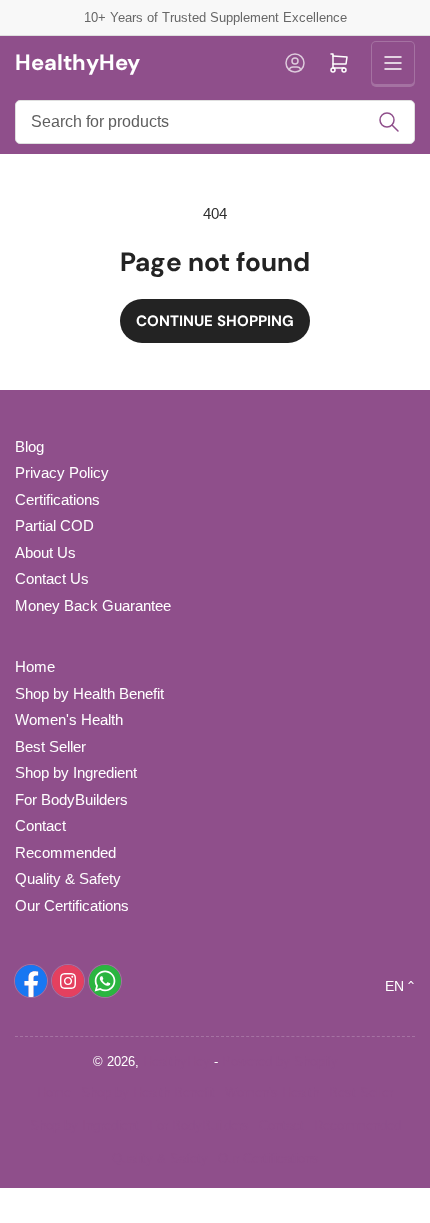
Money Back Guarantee (93, 605)
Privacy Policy (62, 472)
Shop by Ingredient (76, 772)
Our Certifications (72, 905)
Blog (29, 446)
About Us (45, 552)
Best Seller (50, 746)
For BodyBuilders (71, 799)
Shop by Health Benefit (89, 693)
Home (35, 666)
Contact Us (52, 578)
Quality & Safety (68, 878)
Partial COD (54, 525)
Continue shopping (215, 321)
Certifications (57, 499)
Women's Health (69, 719)
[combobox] (215, 122)
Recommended (65, 852)
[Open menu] (393, 63)
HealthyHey (176, 1061)
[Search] (389, 122)
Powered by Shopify (280, 1061)
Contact (40, 825)
